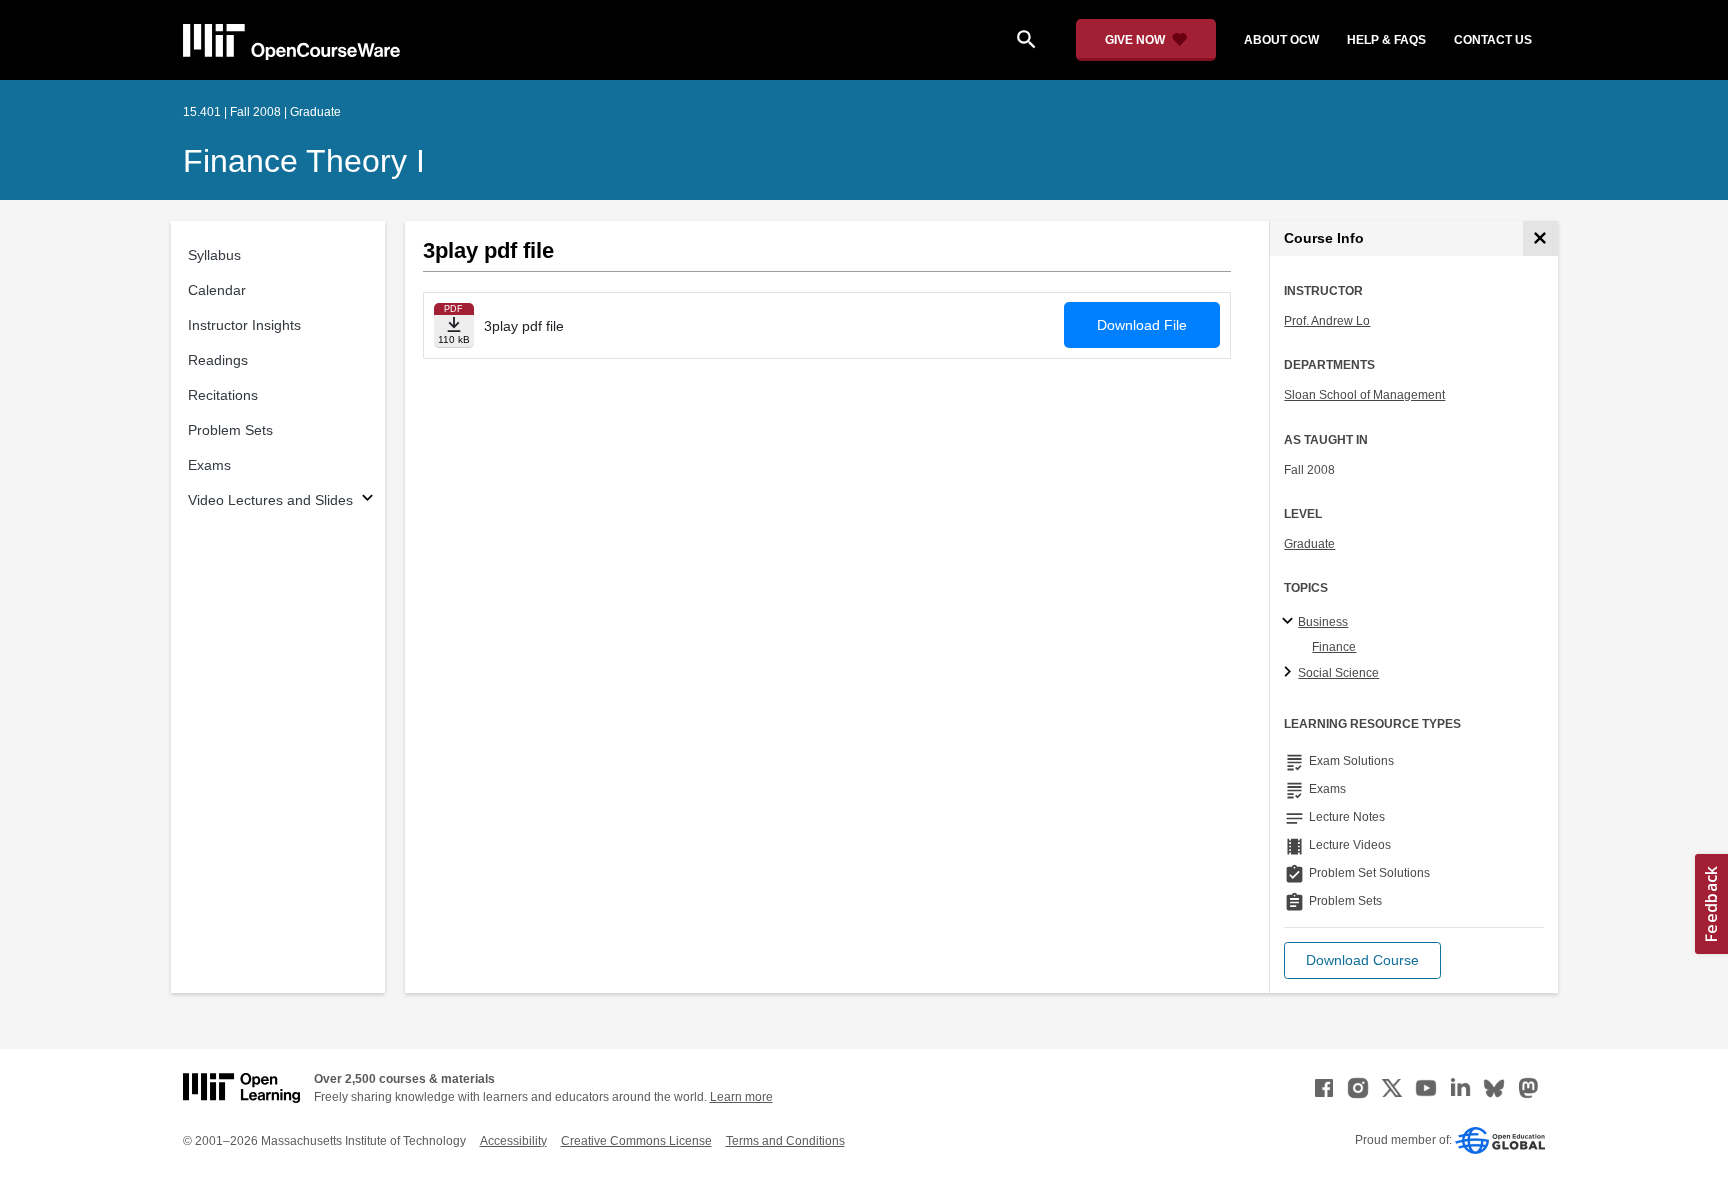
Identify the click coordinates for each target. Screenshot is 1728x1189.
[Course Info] (1540, 238)
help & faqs (1386, 40)
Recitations (223, 395)
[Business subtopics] (1290, 622)
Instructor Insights (244, 325)
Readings (218, 360)
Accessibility (513, 1141)
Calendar (217, 290)
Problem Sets (230, 430)
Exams (209, 465)
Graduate (1309, 544)
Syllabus (214, 255)
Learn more (741, 1097)
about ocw (1281, 40)
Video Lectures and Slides (270, 500)
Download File (1142, 325)
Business (1323, 622)
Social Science (1338, 673)
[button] (1362, 960)
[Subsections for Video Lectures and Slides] (367, 500)
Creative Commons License (636, 1141)
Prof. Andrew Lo (1327, 321)
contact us (1493, 40)
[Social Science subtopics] (1290, 673)
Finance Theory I (304, 161)
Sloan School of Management (1364, 395)
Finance (1334, 647)
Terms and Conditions (785, 1141)
